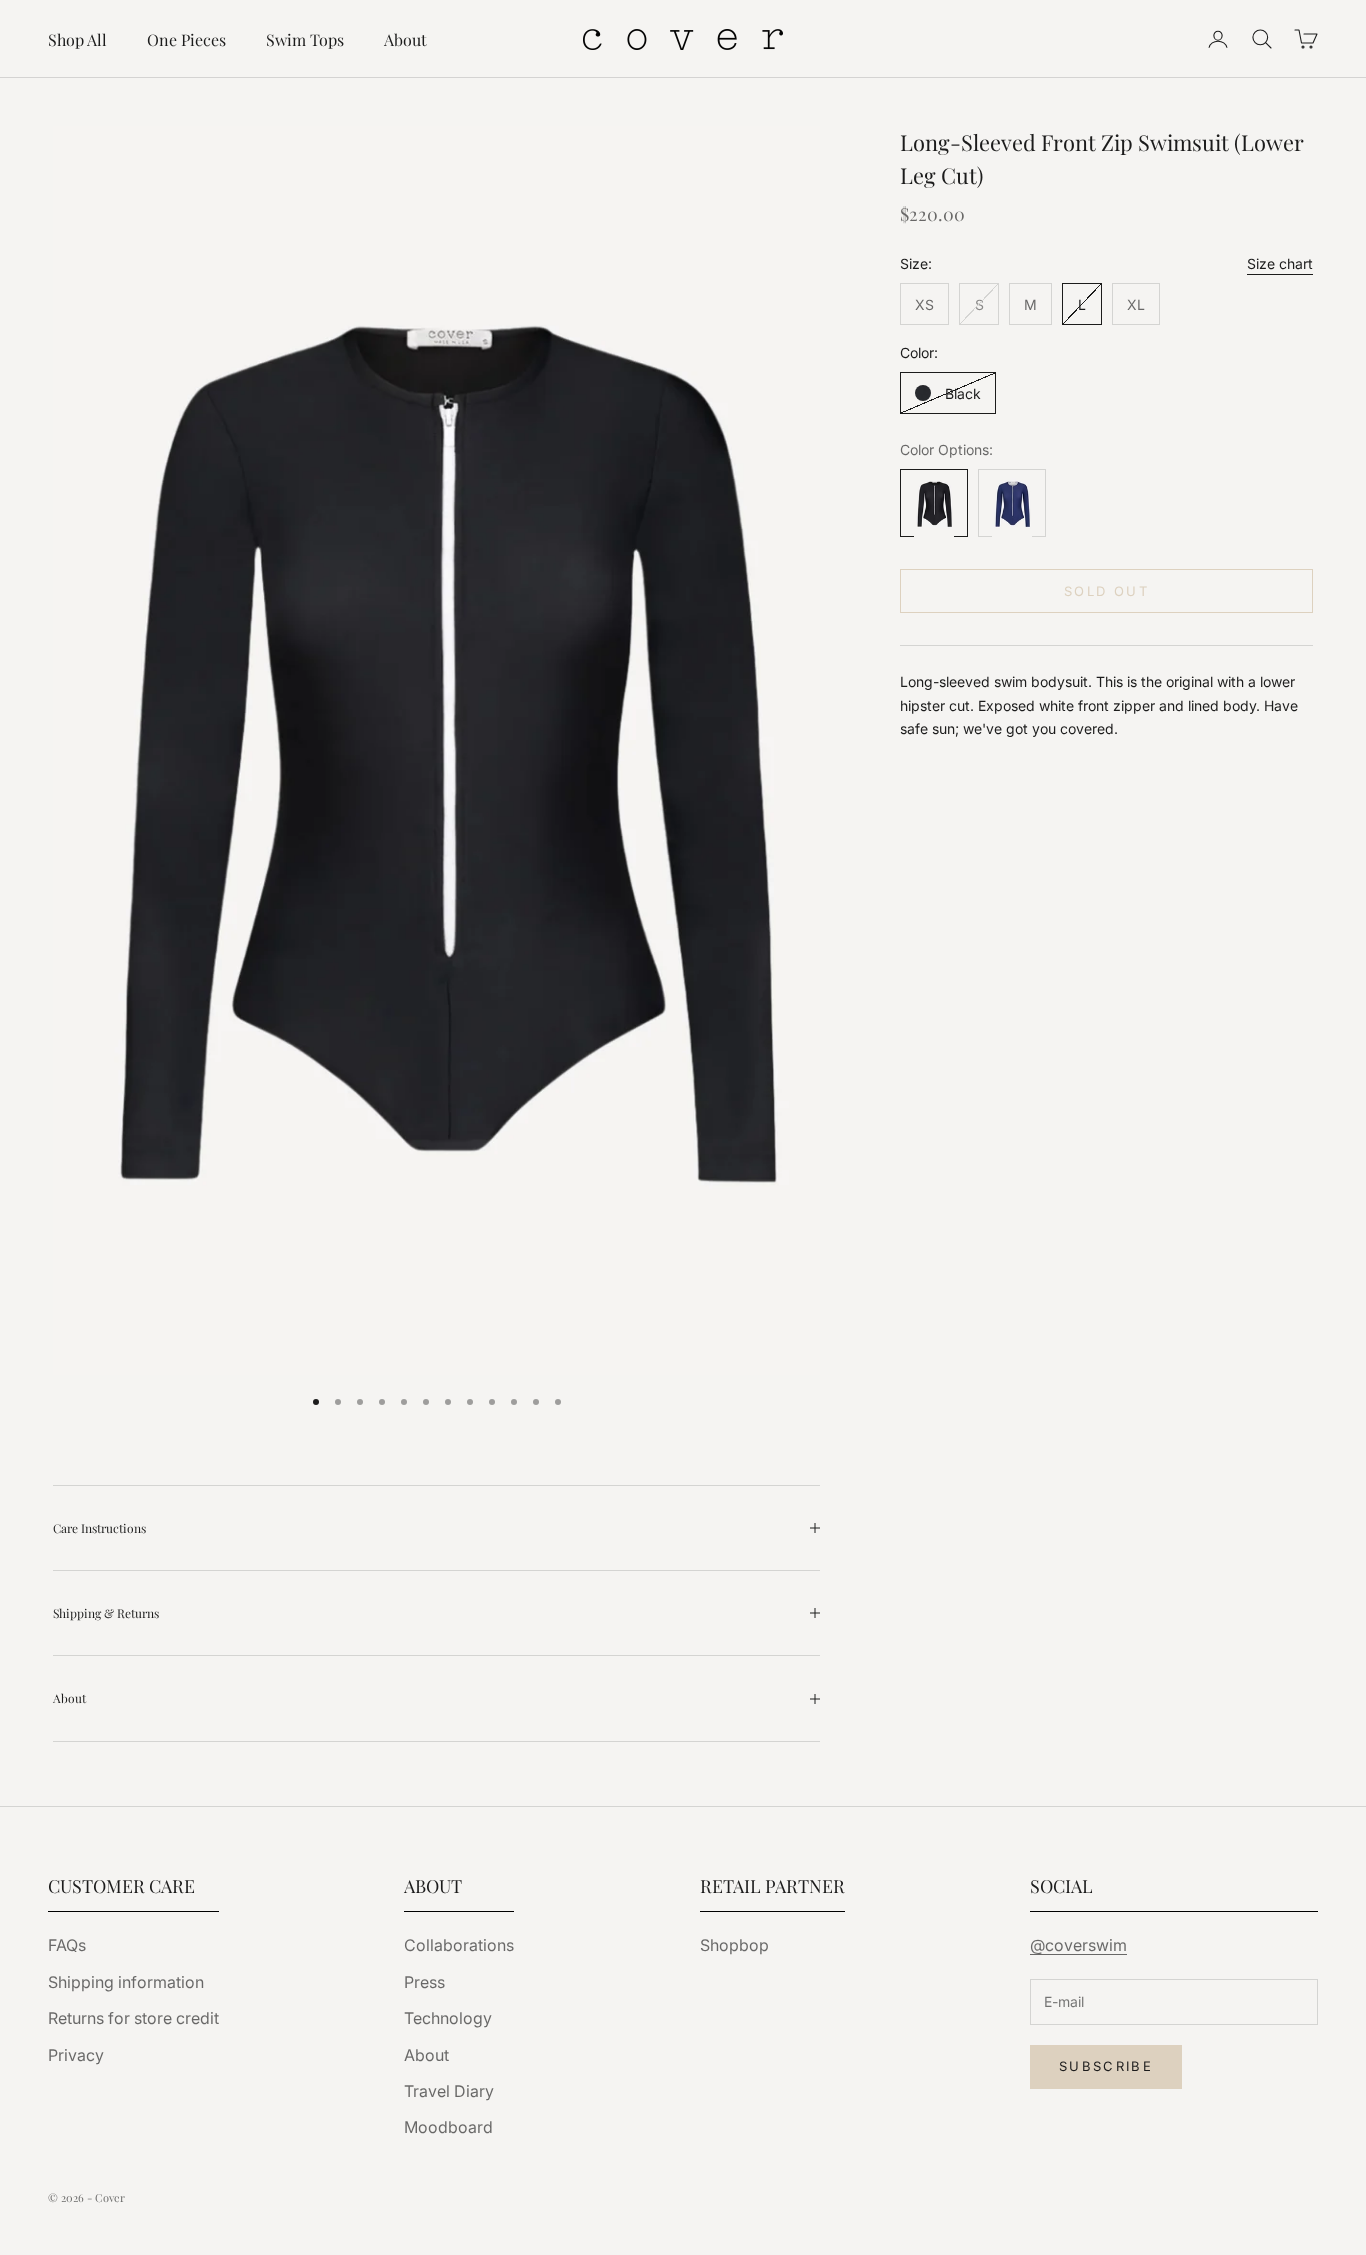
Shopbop (734, 1945)
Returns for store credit (133, 2018)
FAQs (67, 1945)
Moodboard (448, 2127)
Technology (448, 2018)
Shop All (77, 39)
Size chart (1280, 264)
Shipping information (126, 1982)
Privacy (76, 2055)
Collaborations (459, 1945)
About (405, 39)
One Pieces (186, 39)
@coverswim (1078, 1945)
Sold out (1106, 591)
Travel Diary (449, 2091)
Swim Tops (305, 39)
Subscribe (1106, 2066)
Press (424, 1982)
